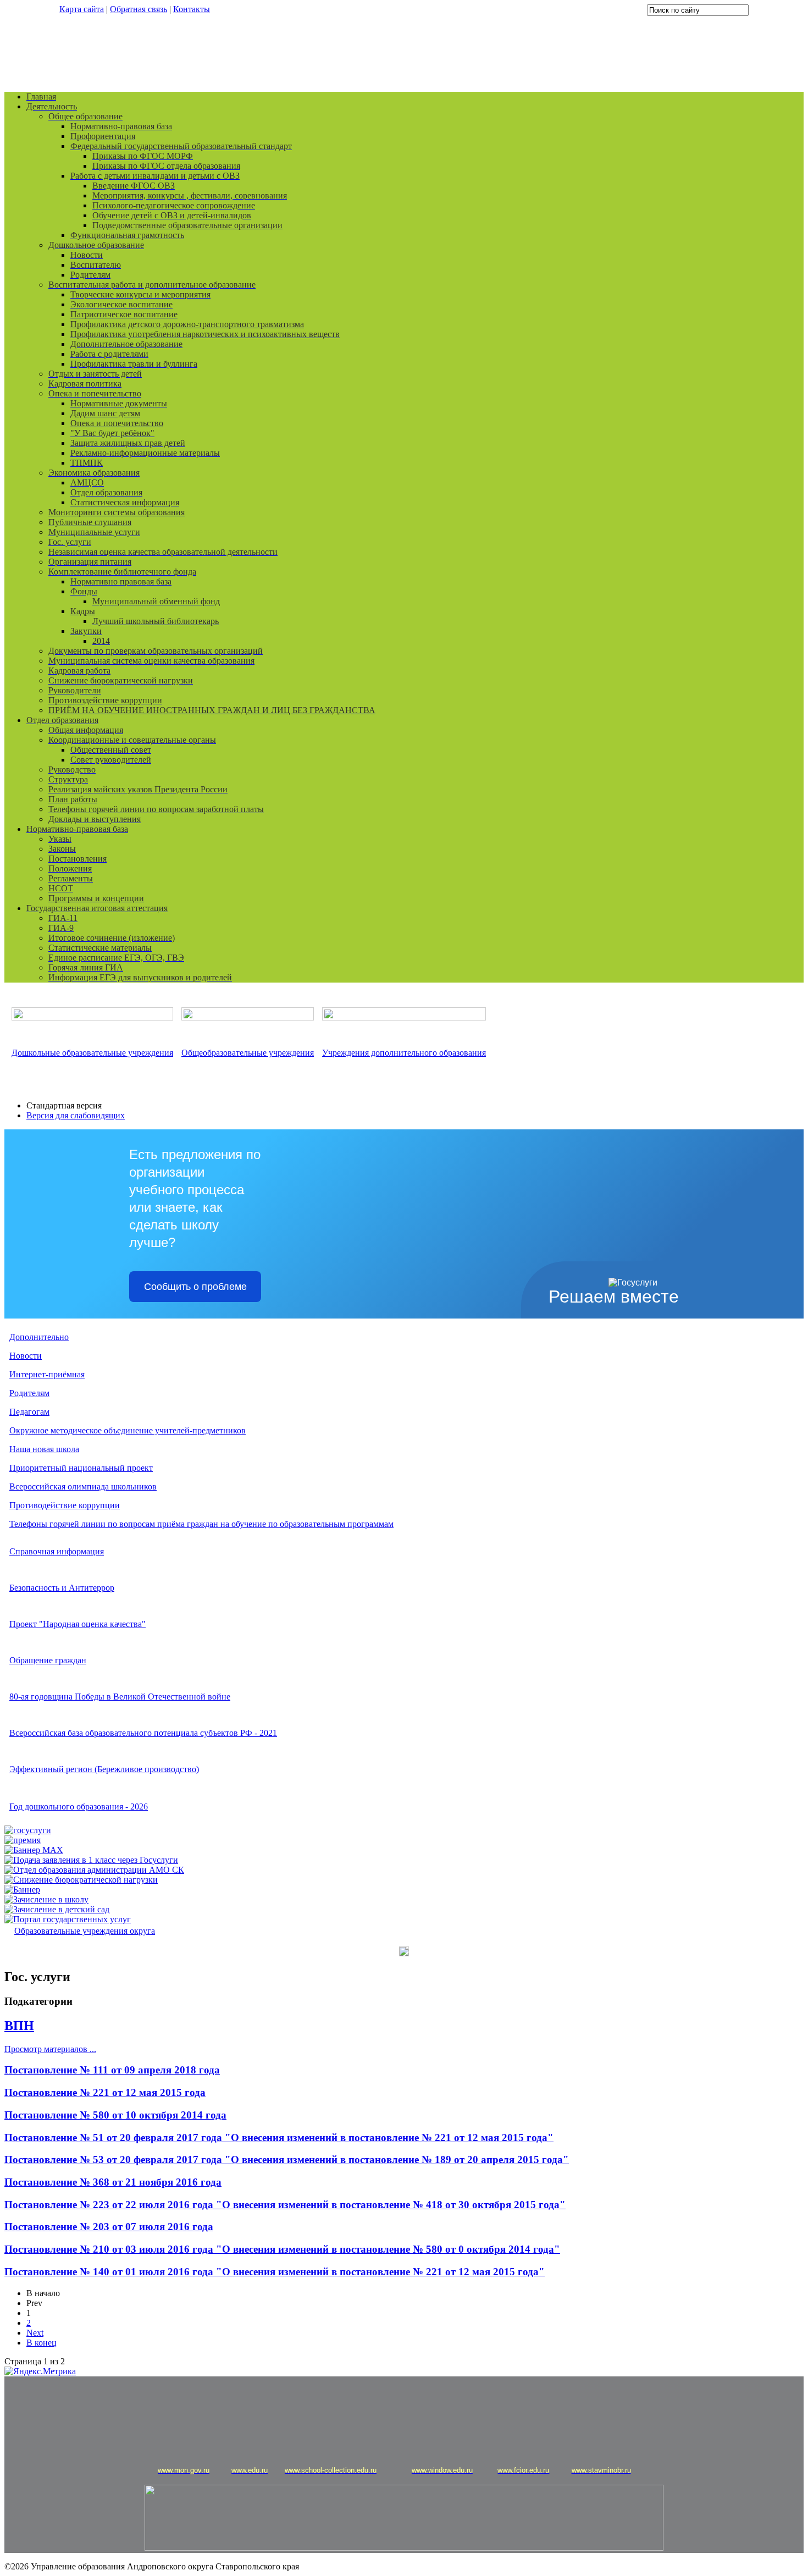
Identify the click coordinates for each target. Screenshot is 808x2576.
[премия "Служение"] (23, 1840)
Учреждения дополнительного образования (404, 1053)
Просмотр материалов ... (50, 2049)
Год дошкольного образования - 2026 (79, 1806)
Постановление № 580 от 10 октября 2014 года (115, 2115)
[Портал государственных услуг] (68, 1919)
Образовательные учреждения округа (85, 1931)
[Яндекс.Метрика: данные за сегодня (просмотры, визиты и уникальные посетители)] (40, 2371)
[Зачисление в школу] (46, 1899)
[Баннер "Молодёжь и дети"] (22, 1890)
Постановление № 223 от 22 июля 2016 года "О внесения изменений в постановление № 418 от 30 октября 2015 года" (285, 2205)
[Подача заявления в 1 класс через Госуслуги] (91, 1860)
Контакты (192, 9)
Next (35, 2333)
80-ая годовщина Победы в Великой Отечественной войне (120, 1697)
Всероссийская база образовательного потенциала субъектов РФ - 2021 (143, 1733)
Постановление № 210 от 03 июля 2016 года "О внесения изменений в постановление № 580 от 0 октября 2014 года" (282, 2249)
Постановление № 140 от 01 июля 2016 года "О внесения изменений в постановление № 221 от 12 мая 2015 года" (275, 2272)
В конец (41, 2343)
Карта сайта (82, 9)
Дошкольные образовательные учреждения (92, 1053)
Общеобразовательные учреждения (248, 1053)
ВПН (19, 2026)
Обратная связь (139, 9)
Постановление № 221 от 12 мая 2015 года (105, 2092)
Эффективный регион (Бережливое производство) (104, 1769)
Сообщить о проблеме (195, 1287)
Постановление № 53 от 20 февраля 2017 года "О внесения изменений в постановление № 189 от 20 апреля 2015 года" (287, 2159)
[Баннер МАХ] (34, 1850)
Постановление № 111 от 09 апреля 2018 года (112, 2070)
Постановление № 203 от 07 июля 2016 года (109, 2227)
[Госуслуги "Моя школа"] (28, 1830)
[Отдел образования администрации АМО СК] (94, 1870)
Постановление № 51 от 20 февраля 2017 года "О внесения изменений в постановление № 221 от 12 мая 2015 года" (279, 2138)
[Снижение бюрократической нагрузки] (81, 1880)
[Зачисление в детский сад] (57, 1909)
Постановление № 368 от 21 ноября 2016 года (113, 2182)
